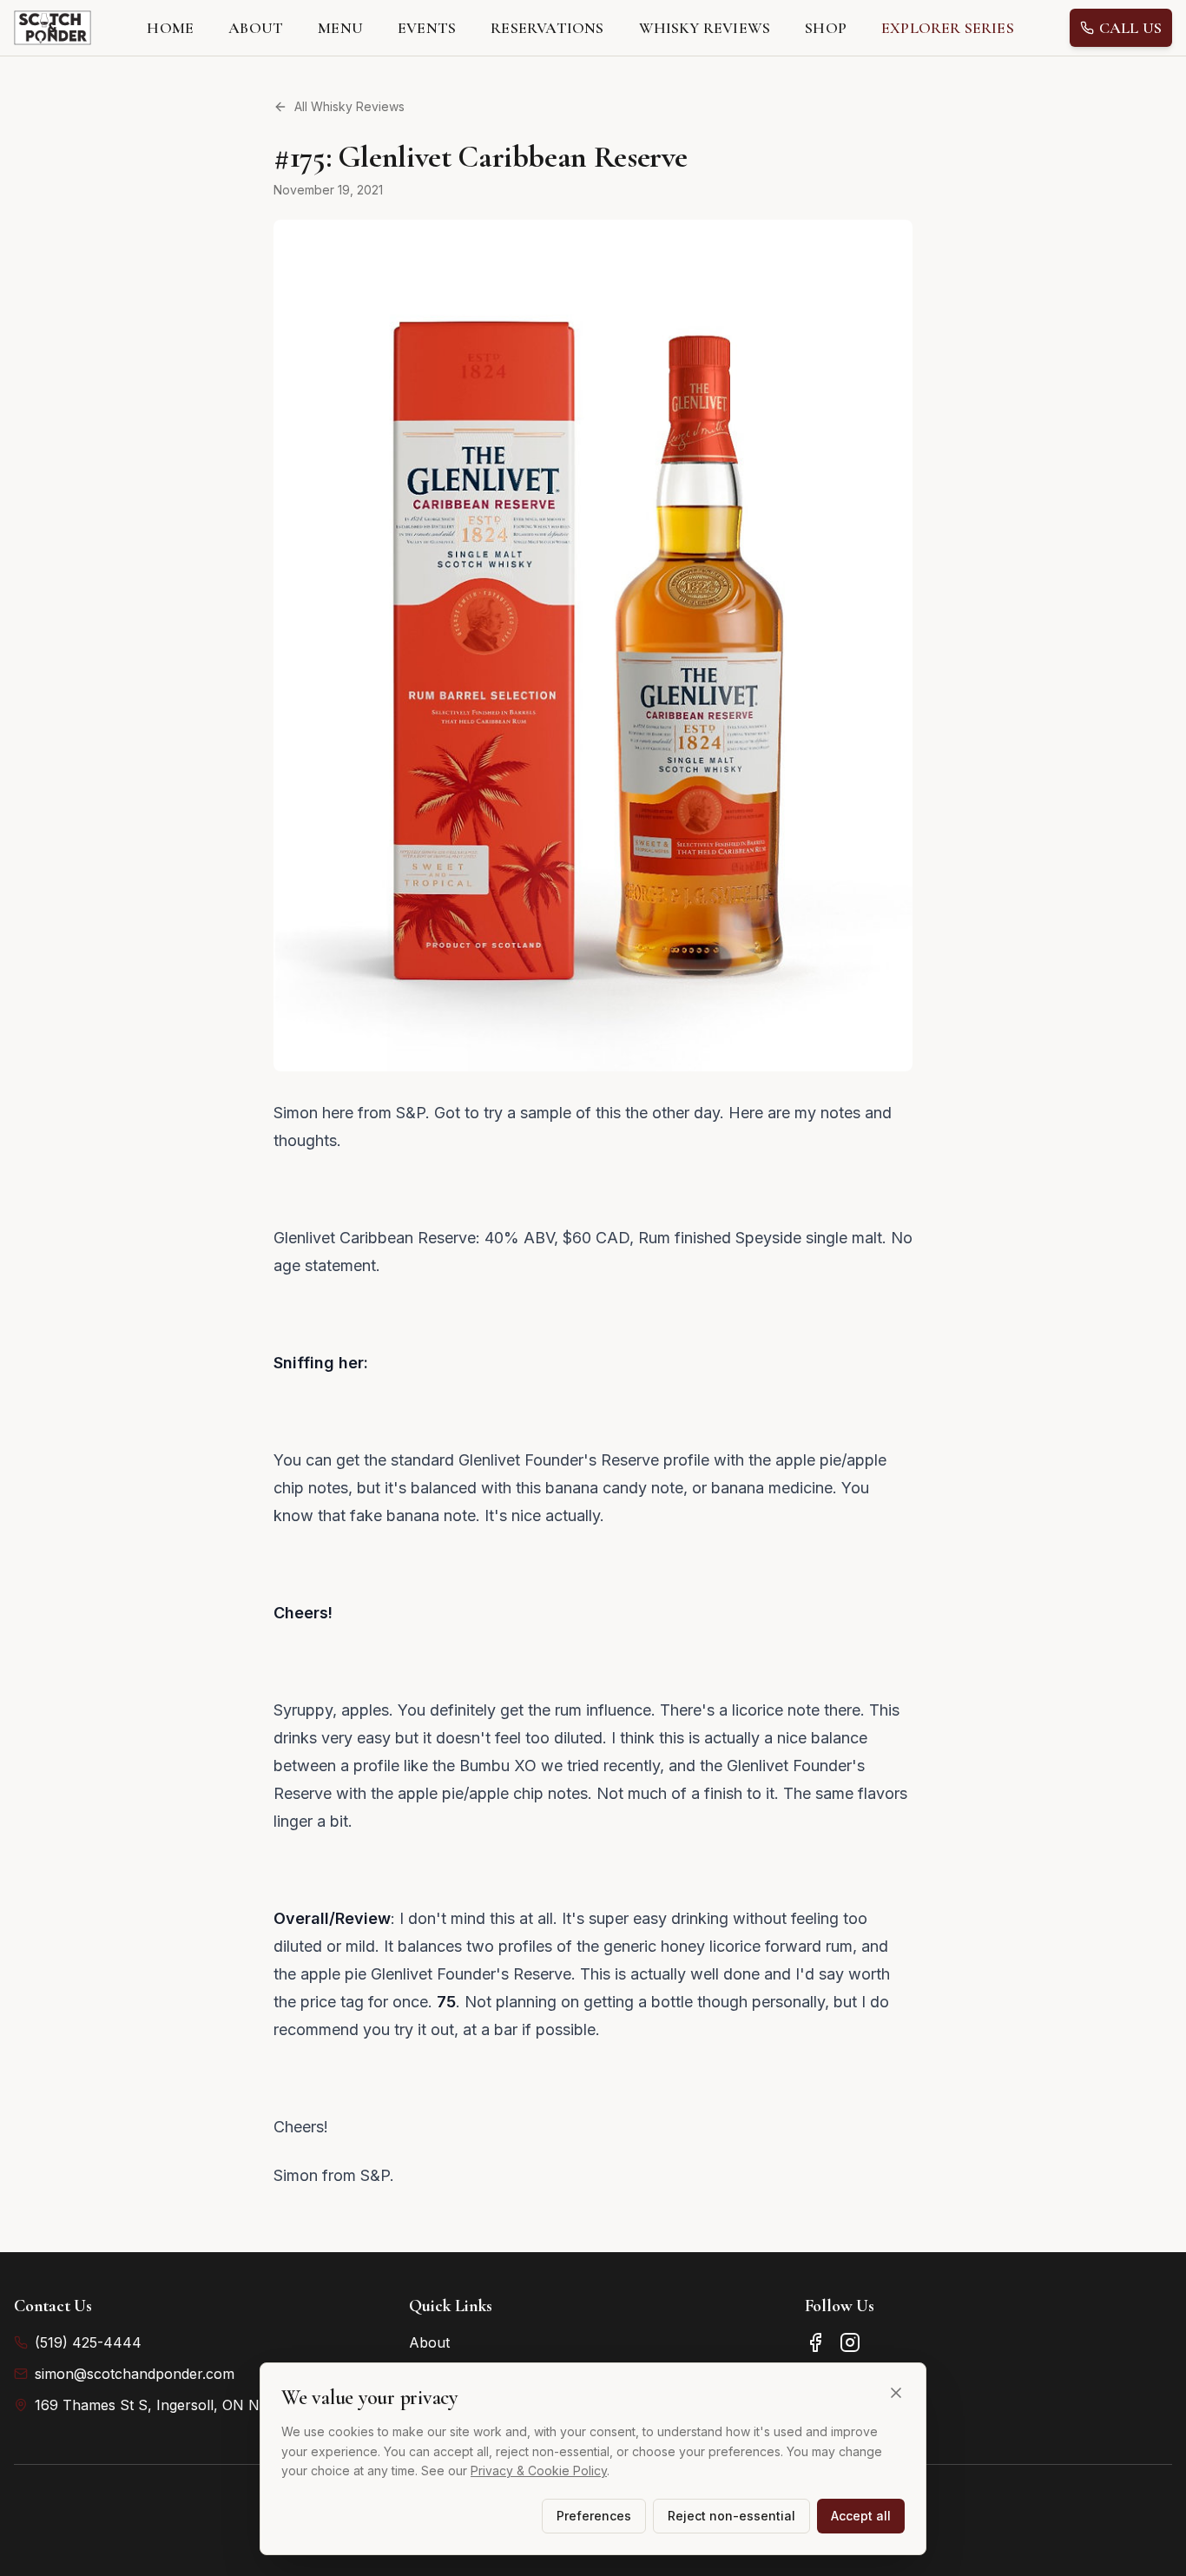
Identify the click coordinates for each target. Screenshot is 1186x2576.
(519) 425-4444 (88, 2342)
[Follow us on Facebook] (815, 2342)
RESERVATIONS (547, 28)
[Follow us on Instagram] (850, 2342)
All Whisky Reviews (349, 106)
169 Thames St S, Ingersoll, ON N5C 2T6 (171, 2405)
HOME (170, 28)
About (429, 2342)
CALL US (1130, 28)
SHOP (826, 28)
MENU (340, 28)
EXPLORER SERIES (948, 28)
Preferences (594, 2516)
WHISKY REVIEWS (705, 28)
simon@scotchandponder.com (135, 2374)
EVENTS (427, 28)
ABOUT (256, 28)
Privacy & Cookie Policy (539, 2471)
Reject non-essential (731, 2516)
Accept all (861, 2516)
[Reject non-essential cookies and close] (896, 2393)
